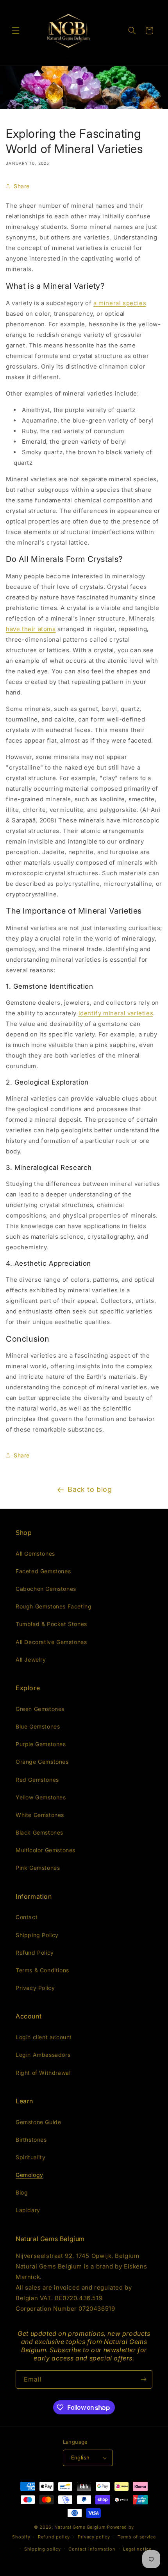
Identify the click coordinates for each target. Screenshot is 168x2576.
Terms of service (137, 2537)
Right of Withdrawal (43, 2073)
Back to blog (90, 1489)
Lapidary (28, 2210)
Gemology (29, 2175)
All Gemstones (35, 1553)
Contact (27, 1917)
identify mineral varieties (116, 1013)
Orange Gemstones (42, 1762)
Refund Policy (35, 1953)
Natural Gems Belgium (80, 2527)
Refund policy (54, 2537)
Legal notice (137, 2549)
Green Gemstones (40, 1709)
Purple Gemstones (41, 1744)
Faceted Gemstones (43, 1571)
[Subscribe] (143, 2379)
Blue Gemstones (38, 1726)
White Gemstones (40, 1815)
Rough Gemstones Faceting (54, 1606)
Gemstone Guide (38, 2122)
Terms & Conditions (42, 1970)
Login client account (44, 2037)
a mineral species (120, 303)
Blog (22, 2192)
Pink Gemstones (38, 1868)
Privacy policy (94, 2537)
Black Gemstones (39, 1832)
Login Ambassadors (43, 2055)
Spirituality (30, 2157)
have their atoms (31, 629)
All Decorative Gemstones (51, 1642)
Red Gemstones (37, 1780)
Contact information (92, 2549)
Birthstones (31, 2140)
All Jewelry (31, 1659)
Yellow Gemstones (41, 1797)
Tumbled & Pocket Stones (51, 1624)
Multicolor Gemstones (46, 1850)
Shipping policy (43, 2549)
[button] (16, 31)
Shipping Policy (37, 1935)
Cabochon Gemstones (46, 1589)
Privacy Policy (35, 1988)
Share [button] (22, 186)
